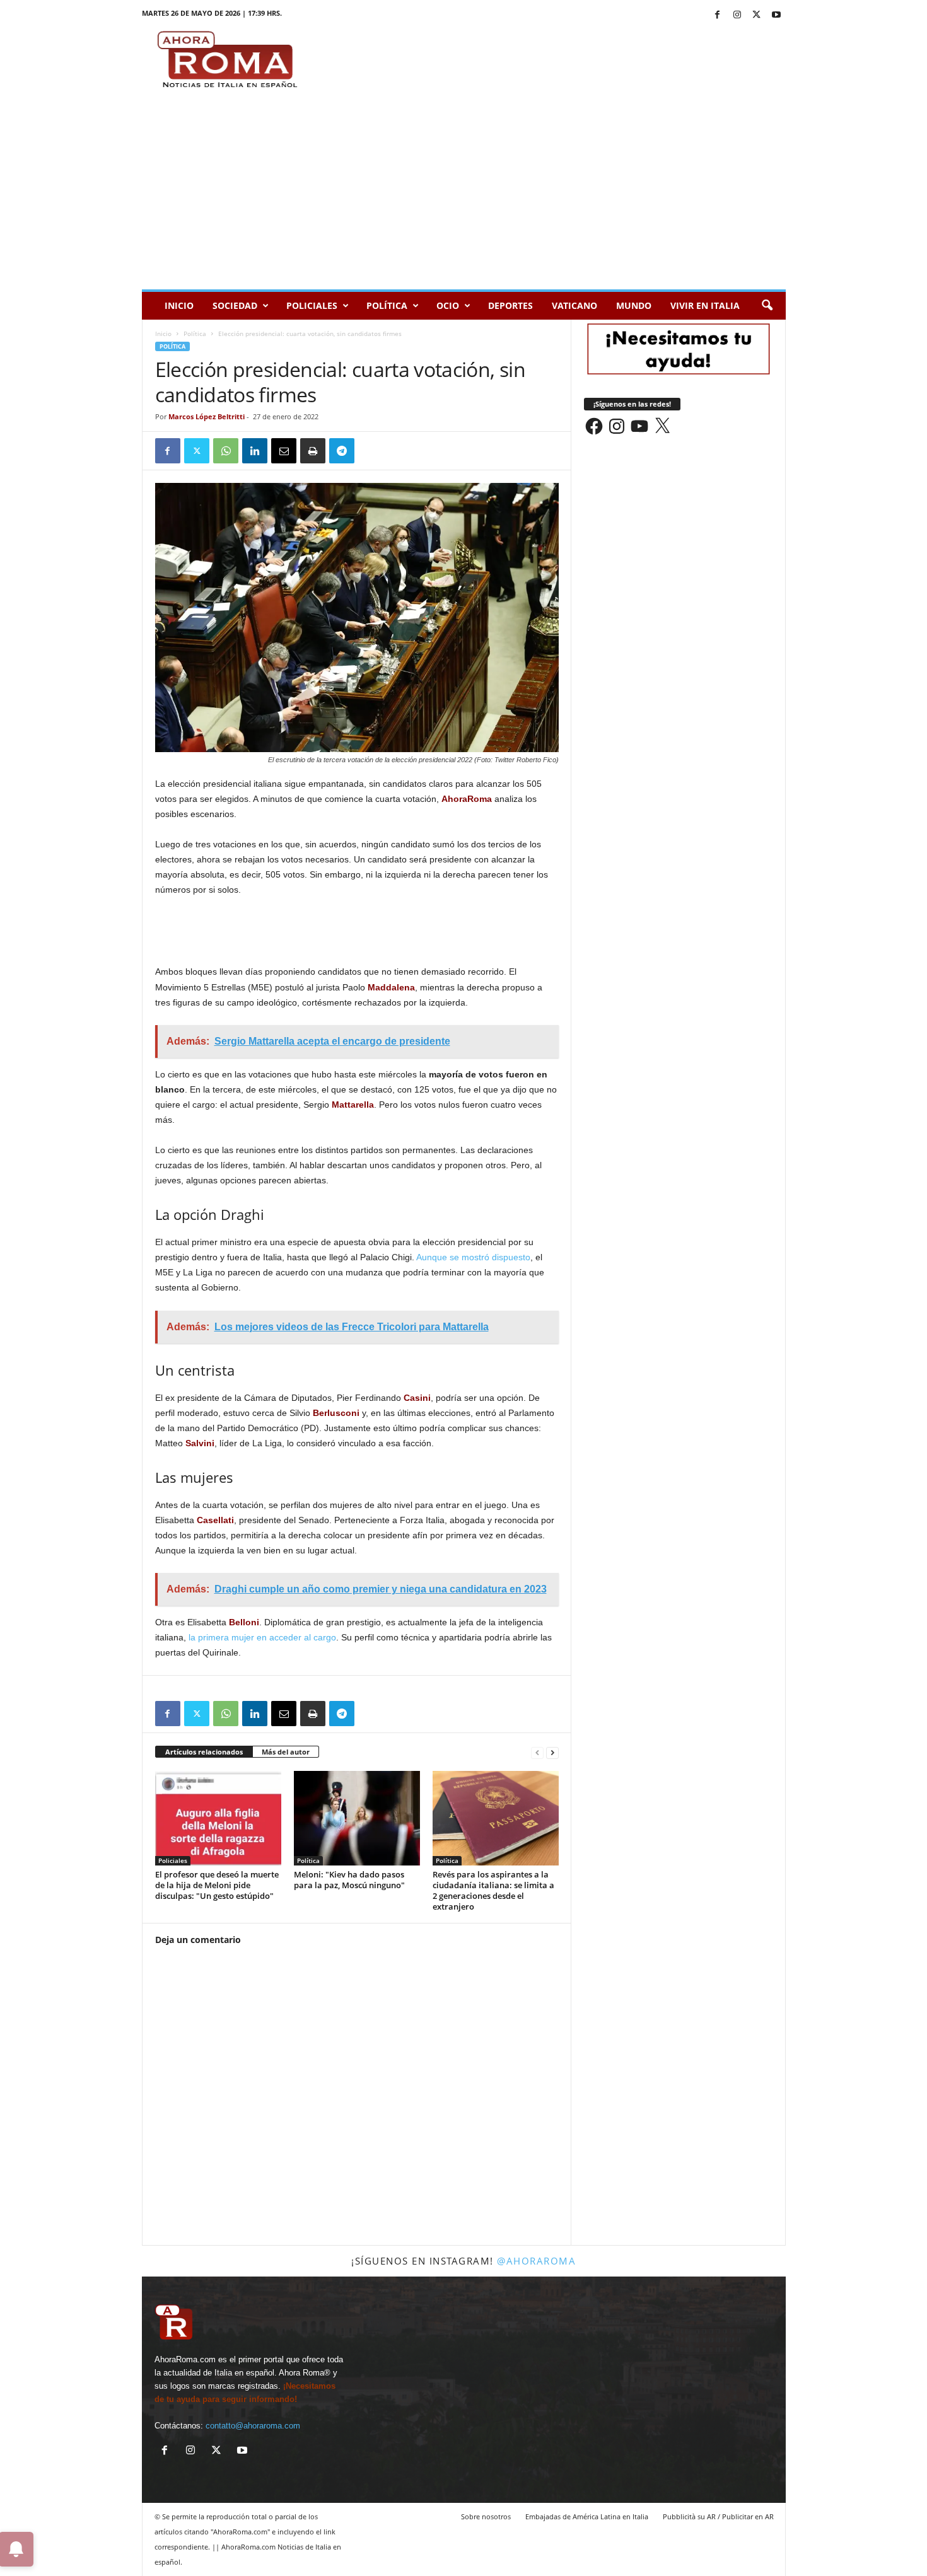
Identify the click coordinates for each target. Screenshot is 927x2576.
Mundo (634, 305)
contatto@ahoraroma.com (253, 2426)
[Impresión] (313, 451)
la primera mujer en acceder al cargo (262, 1637)
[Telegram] (342, 451)
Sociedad (235, 305)
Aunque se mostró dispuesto (473, 1257)
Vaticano (574, 305)
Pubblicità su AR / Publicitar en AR (718, 2516)
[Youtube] (776, 15)
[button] (767, 306)
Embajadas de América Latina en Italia (587, 2516)
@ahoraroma (536, 2261)
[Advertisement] (464, 195)
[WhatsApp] (226, 451)
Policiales (312, 305)
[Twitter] (757, 15)
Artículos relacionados (204, 1752)
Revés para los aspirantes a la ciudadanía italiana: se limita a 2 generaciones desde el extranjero (493, 1890)
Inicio (179, 305)
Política (387, 305)
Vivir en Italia (705, 305)
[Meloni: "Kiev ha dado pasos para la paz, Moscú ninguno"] (357, 1818)
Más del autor (286, 1752)
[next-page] (552, 1752)
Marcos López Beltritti (207, 416)
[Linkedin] (255, 451)
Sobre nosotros (486, 2516)
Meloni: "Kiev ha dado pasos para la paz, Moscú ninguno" (349, 1880)
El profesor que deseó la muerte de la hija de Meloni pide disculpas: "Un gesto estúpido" (217, 1885)
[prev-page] (537, 1752)
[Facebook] (718, 15)
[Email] (284, 451)
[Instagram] (737, 15)
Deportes (510, 305)
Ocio (448, 305)
